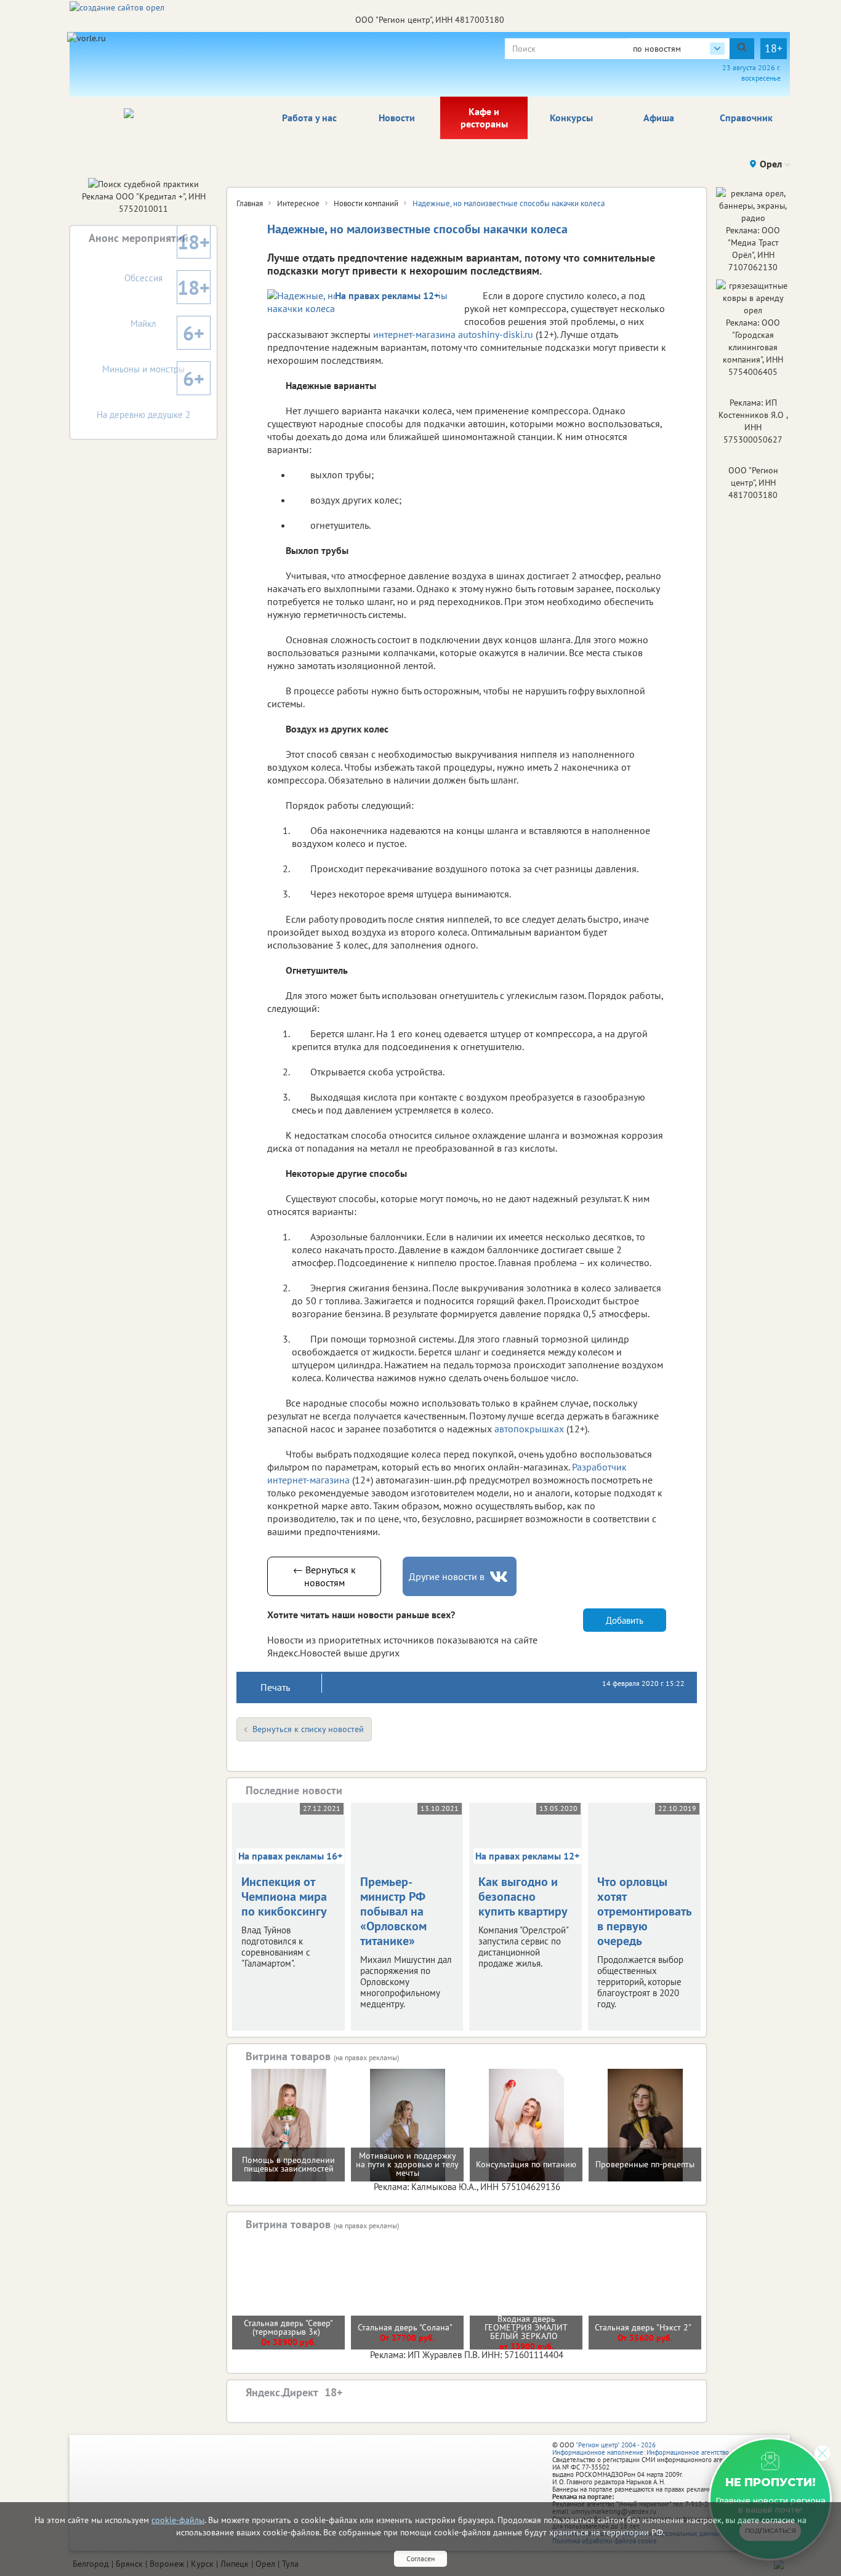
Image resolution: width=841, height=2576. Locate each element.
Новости (397, 117)
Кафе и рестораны (484, 117)
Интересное (298, 203)
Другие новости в (447, 1575)
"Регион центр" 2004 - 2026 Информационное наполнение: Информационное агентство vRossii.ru (655, 2447)
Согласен (420, 2558)
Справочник (746, 117)
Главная (250, 203)
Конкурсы (571, 117)
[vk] (500, 1576)
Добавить (625, 1619)
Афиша (659, 117)
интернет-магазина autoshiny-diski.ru (453, 334)
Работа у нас (309, 117)
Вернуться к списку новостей (308, 1728)
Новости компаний (366, 203)
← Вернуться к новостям (324, 1575)
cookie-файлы (178, 2520)
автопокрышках (530, 1428)
